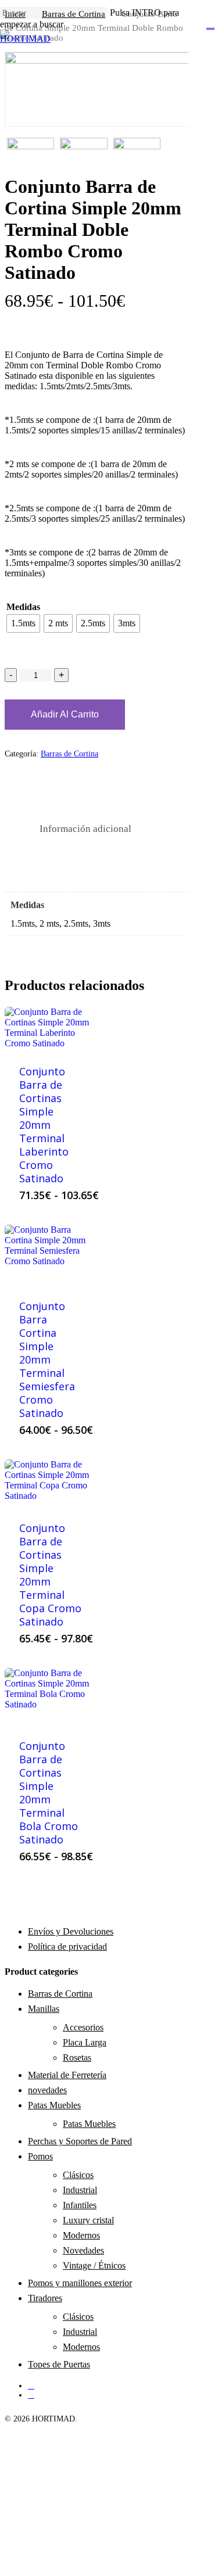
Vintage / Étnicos (94, 2265)
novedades (47, 2090)
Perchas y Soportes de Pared (80, 2141)
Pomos (40, 2156)
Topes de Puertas (59, 2364)
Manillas (44, 2009)
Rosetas (77, 2057)
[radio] (23, 623)
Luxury (88, 2220)
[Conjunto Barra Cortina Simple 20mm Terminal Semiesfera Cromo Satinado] (51, 1255)
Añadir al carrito (65, 714)
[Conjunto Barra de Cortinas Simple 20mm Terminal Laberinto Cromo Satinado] (51, 1029)
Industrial (80, 2190)
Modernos (81, 2235)
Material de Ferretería (67, 2075)
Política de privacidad (67, 1947)
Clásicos (78, 2175)
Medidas (23, 607)
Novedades (83, 2250)
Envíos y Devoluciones (71, 1931)
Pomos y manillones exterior (80, 2283)
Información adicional (85, 829)
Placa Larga (85, 2042)
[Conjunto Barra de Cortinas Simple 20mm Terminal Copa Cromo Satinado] (51, 1483)
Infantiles (80, 2205)
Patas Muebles (54, 2105)
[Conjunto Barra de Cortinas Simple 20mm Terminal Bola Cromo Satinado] (51, 1696)
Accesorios (83, 2027)
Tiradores (45, 2298)
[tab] (85, 829)
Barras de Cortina (69, 754)
